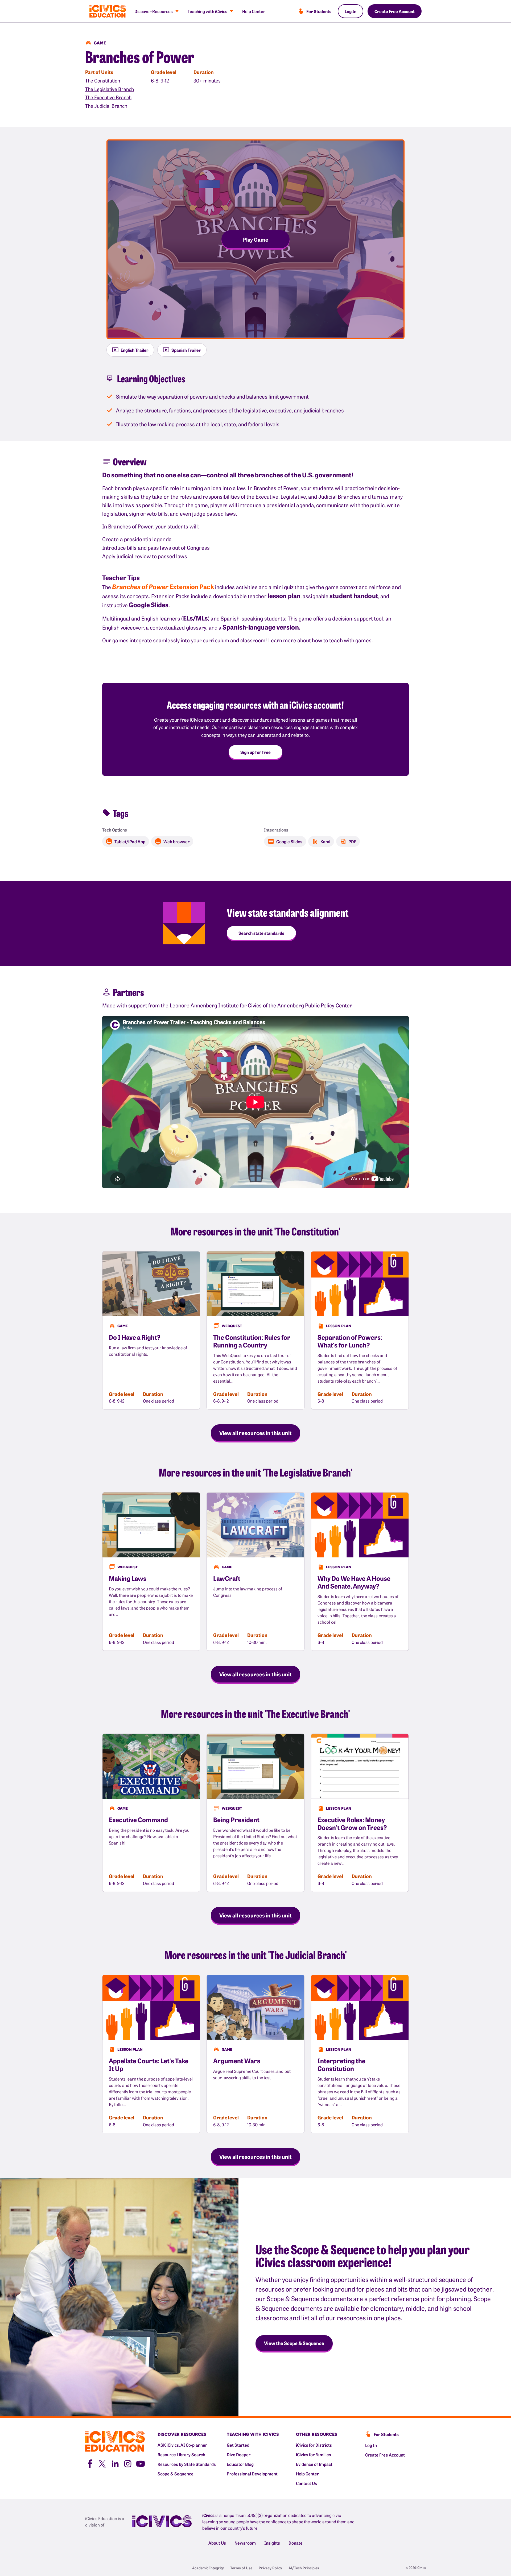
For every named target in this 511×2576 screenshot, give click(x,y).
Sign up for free (256, 752)
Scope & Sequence (176, 2474)
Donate (296, 2543)
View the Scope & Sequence (294, 2343)
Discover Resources (154, 11)
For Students (319, 11)
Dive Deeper (239, 2454)
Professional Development (252, 2474)
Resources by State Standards (187, 2464)
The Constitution (103, 80)
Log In (351, 11)
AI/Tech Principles (304, 2568)
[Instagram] (128, 2463)
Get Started (238, 2445)
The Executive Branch (108, 97)
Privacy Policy (270, 2568)
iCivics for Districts (314, 2445)
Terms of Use (241, 2568)
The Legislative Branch (110, 89)
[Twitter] (102, 2463)
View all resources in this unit (256, 1433)
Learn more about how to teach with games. (321, 640)
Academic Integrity (208, 2568)
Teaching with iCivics (207, 11)
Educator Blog (240, 2464)
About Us (217, 2543)
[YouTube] (141, 2463)
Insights (272, 2543)
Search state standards (261, 933)
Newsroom (245, 2543)
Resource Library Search (181, 2454)
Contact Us (306, 2483)
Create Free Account (395, 11)
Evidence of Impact (314, 2464)
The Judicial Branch (106, 106)
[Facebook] (89, 2463)
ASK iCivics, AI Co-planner (182, 2445)
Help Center (254, 11)
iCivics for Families (314, 2454)
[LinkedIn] (115, 2463)
